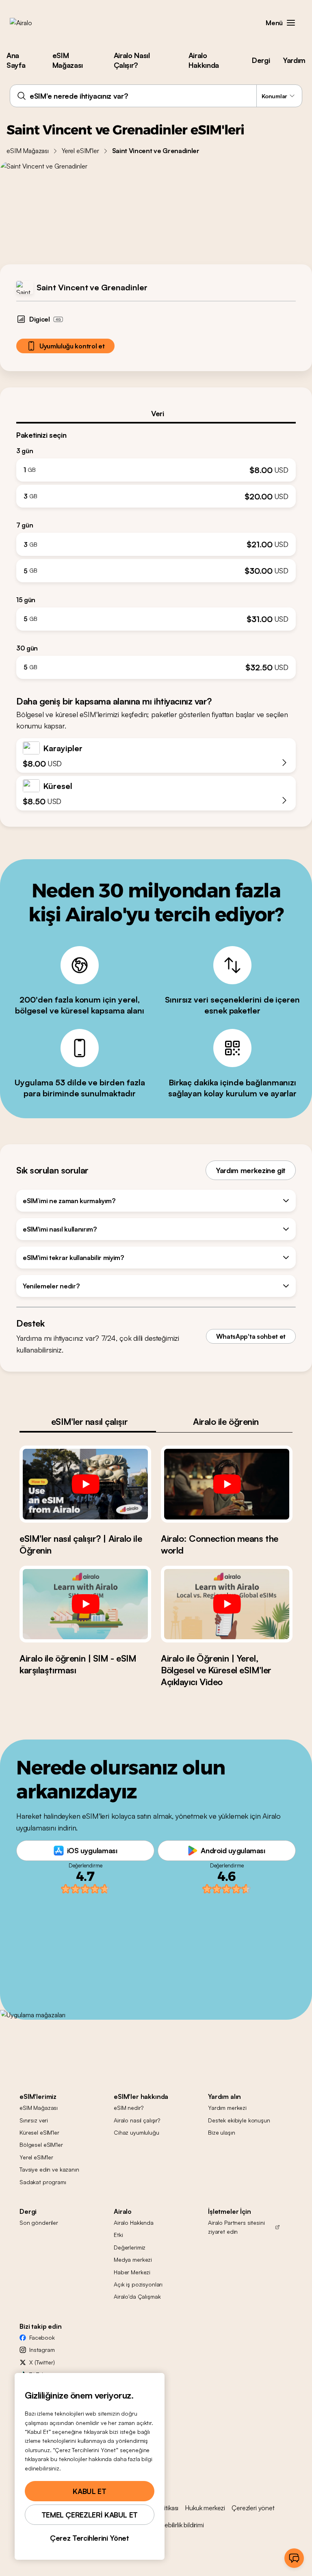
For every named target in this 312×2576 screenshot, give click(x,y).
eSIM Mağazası (68, 60)
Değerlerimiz (130, 2247)
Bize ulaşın (221, 2132)
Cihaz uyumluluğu (136, 2132)
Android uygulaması (233, 1850)
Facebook (42, 2337)
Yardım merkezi (227, 2108)
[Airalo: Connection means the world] (227, 1484)
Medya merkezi (133, 2259)
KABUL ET (89, 2491)
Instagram (42, 2350)
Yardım (294, 60)
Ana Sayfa (16, 60)
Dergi (261, 60)
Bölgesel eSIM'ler (41, 2145)
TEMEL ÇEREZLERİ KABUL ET (90, 2515)
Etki (118, 2235)
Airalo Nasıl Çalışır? (132, 60)
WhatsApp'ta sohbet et (251, 1336)
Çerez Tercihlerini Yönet (89, 2538)
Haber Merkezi (132, 2272)
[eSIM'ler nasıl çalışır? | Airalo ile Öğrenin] (85, 1484)
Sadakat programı (43, 2182)
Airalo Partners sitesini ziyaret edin (236, 2227)
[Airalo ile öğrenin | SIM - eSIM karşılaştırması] (85, 1604)
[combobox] (156, 96)
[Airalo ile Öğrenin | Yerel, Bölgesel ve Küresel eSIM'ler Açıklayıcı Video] (227, 1604)
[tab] (156, 413)
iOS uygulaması (92, 1850)
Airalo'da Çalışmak (137, 2296)
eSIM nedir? (128, 2108)
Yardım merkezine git (251, 1170)
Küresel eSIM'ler (39, 2132)
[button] (291, 23)
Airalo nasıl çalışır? (137, 2120)
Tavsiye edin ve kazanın (49, 2169)
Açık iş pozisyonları (138, 2284)
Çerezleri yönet (253, 2508)
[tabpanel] (156, 551)
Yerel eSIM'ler (80, 151)
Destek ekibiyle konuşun (239, 2120)
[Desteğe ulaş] (294, 2558)
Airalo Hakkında (204, 60)
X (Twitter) (42, 2362)
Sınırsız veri (34, 2120)
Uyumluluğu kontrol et (72, 346)
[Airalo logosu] (34, 23)
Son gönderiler (39, 2223)
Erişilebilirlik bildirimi (178, 2525)
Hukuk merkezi (205, 2508)
